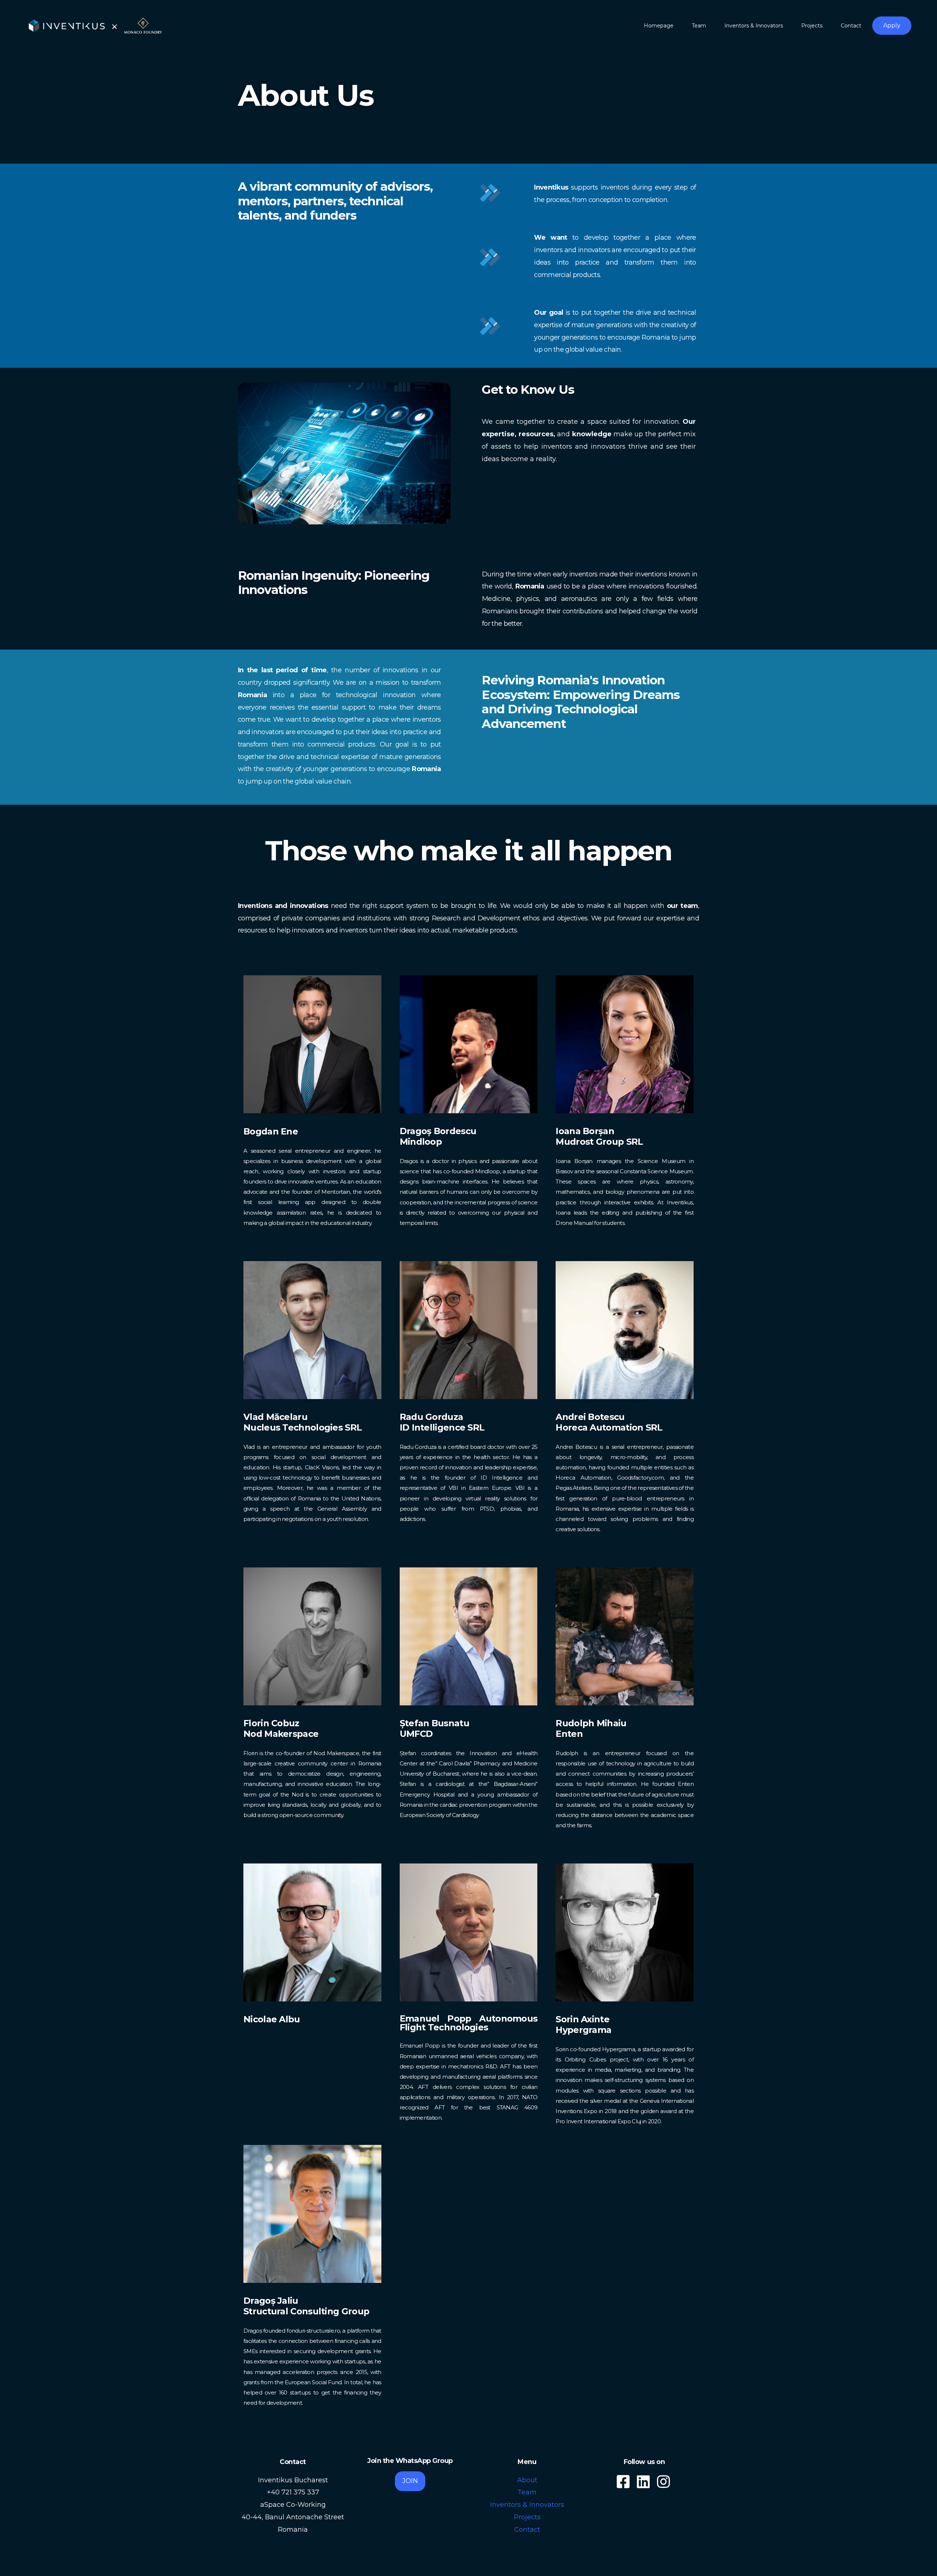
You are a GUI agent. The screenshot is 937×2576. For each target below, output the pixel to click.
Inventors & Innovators (527, 2505)
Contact (527, 2530)
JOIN (410, 2481)
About (527, 2480)
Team (527, 2492)
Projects (527, 2517)
